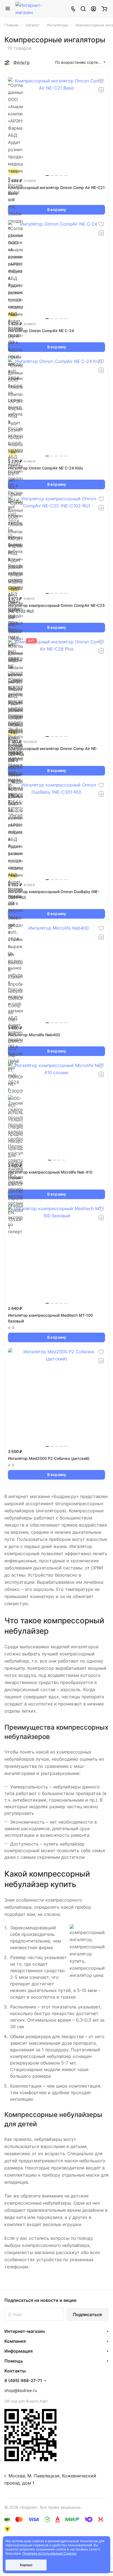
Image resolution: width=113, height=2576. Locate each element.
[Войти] (94, 9)
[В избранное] (101, 81)
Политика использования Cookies (49, 2553)
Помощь (14, 2361)
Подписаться (87, 2314)
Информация (19, 2351)
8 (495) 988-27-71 (23, 2381)
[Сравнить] (101, 90)
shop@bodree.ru (21, 2390)
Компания (15, 2341)
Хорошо (26, 2565)
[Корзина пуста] (104, 9)
